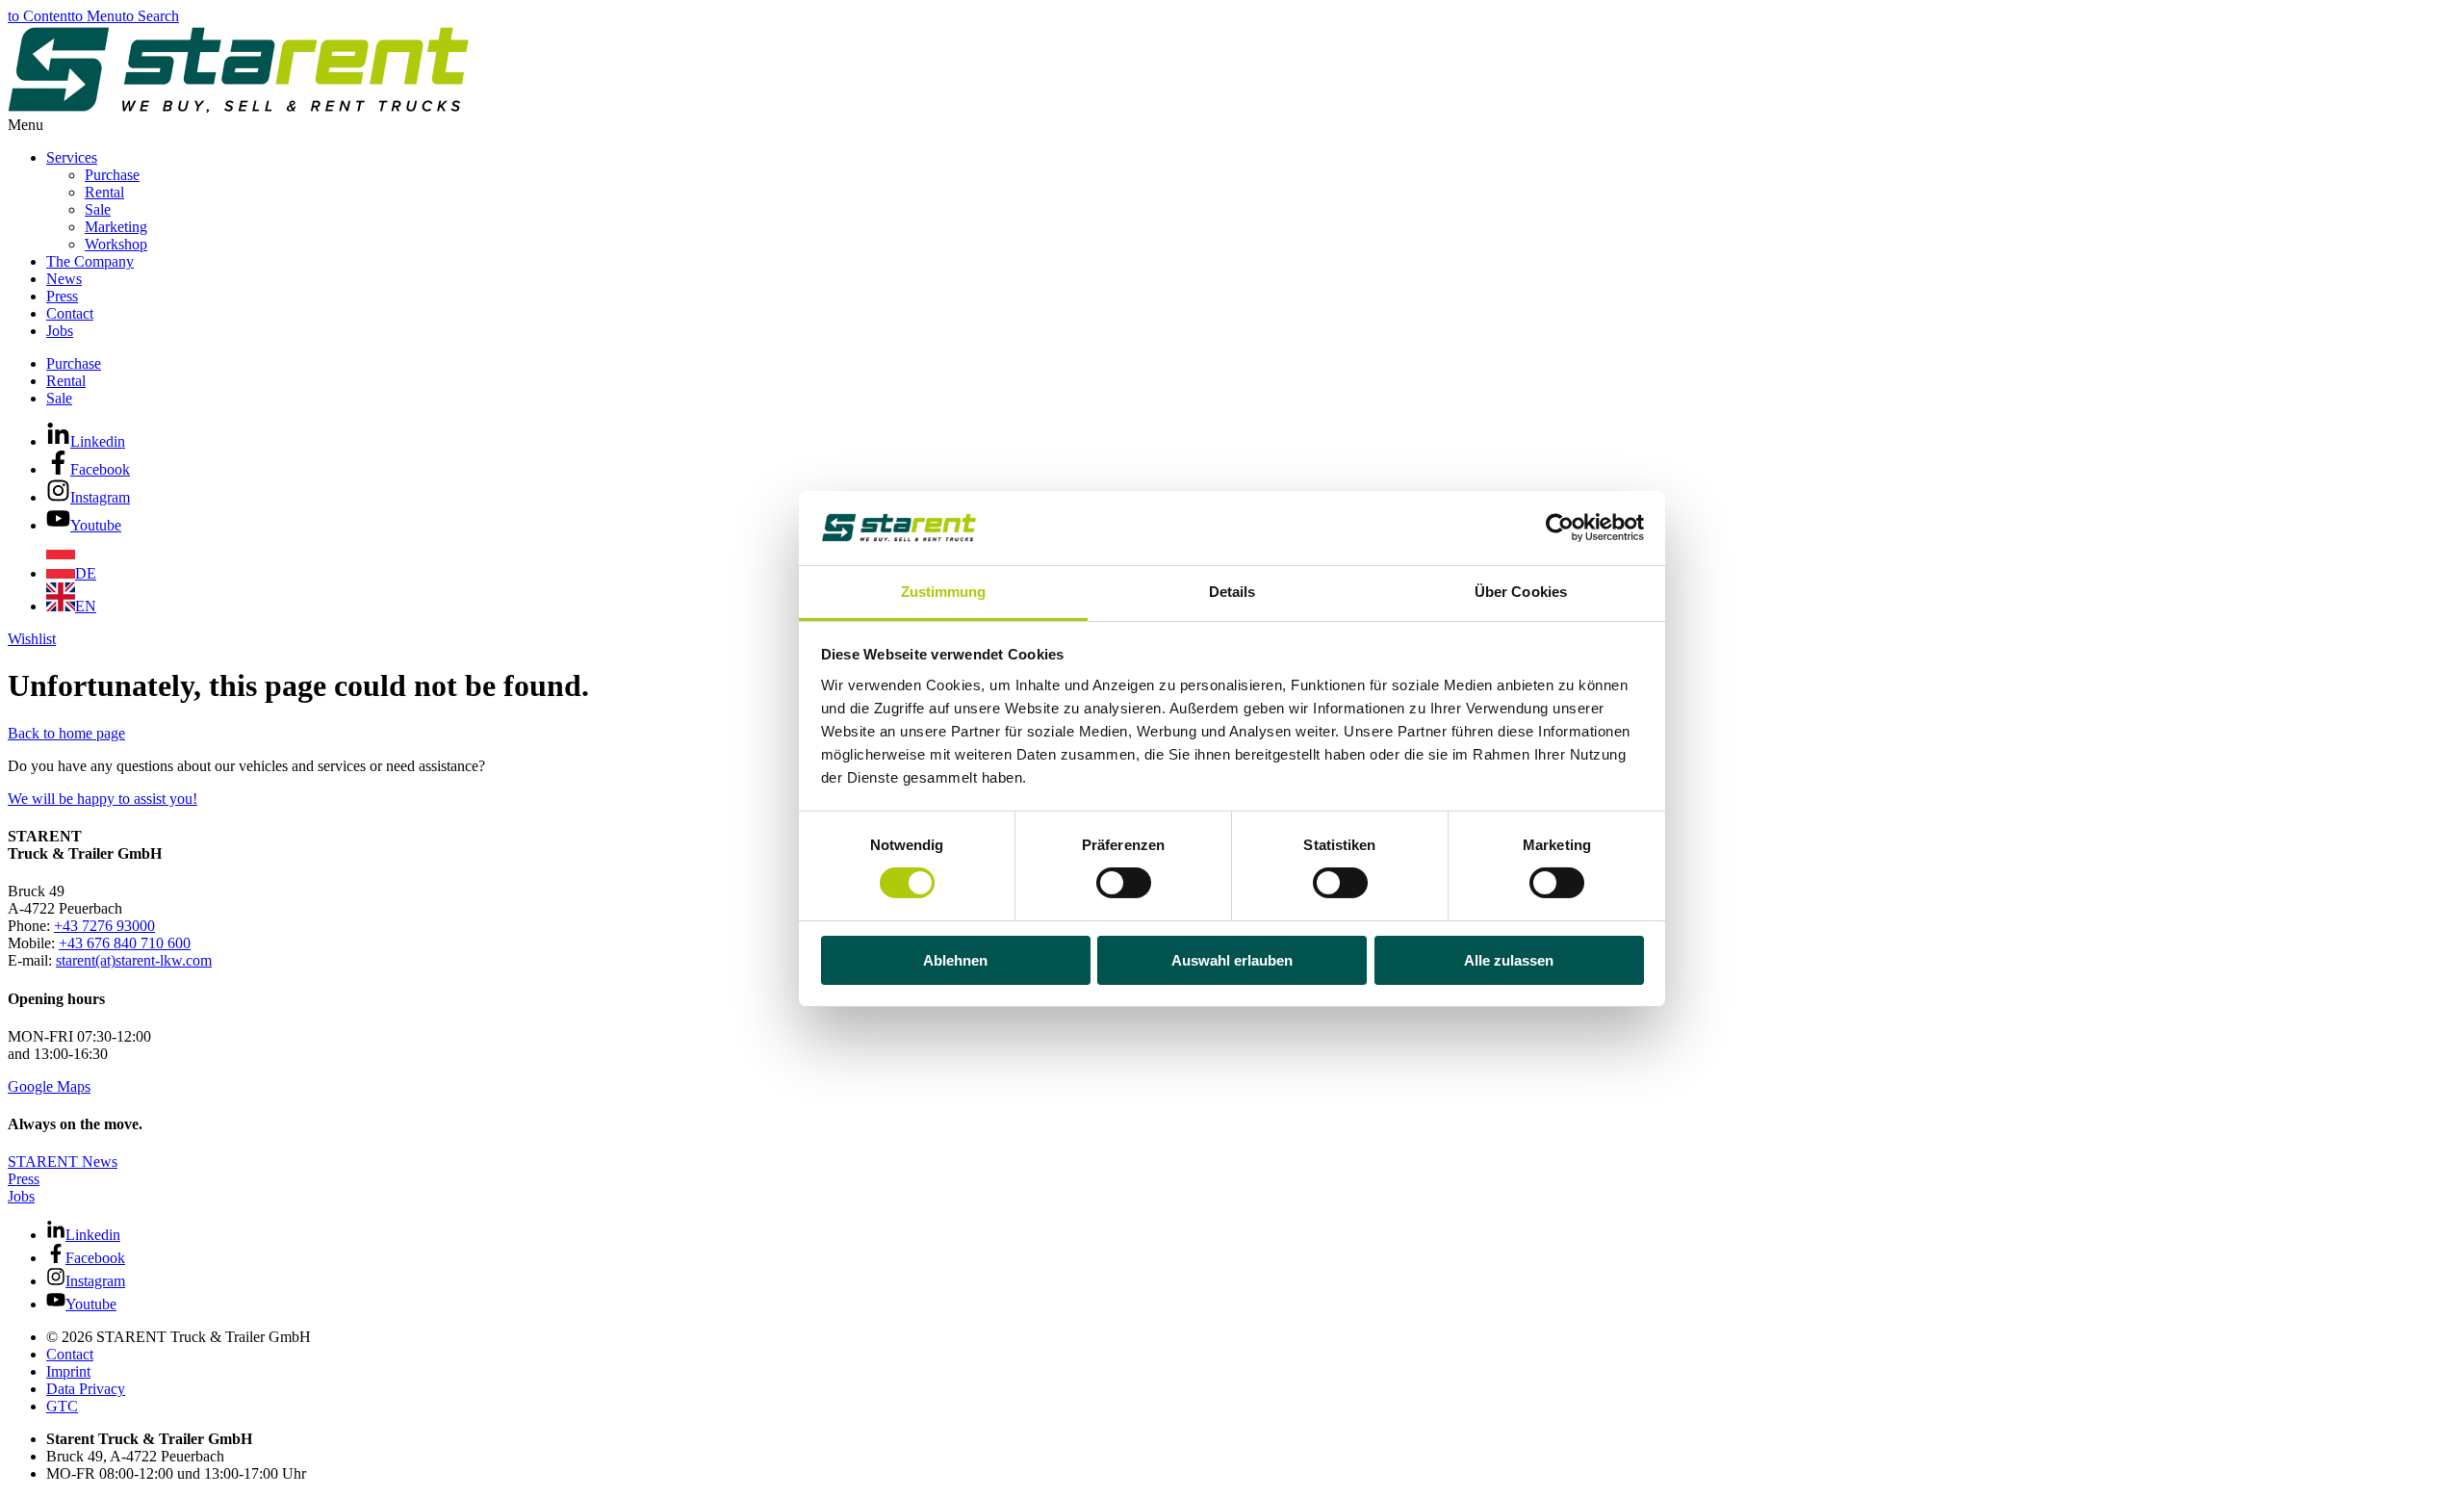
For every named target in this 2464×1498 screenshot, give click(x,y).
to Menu (97, 16)
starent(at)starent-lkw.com (134, 960)
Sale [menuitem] (98, 209)
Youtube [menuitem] (96, 525)
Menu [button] (26, 125)
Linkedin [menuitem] (98, 441)
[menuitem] (71, 573)
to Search (151, 16)
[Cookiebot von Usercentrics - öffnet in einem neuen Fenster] (1560, 528)
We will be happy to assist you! (103, 799)
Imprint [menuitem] (68, 1371)
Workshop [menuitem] (116, 244)
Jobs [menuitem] (60, 331)
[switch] (1124, 883)
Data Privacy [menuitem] (86, 1389)
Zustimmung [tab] (944, 592)
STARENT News (63, 1162)
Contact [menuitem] (70, 313)
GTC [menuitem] (62, 1406)
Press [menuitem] (62, 296)
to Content (39, 16)
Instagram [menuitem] (100, 497)
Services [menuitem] (72, 157)
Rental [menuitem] (104, 192)
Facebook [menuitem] (100, 469)
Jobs (21, 1196)
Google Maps (49, 1086)
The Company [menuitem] (90, 261)
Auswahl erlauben (1232, 960)
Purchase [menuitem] (112, 175)
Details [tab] (1232, 592)
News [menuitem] (64, 279)
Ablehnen (955, 960)
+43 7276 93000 (104, 926)
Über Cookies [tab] (1521, 592)
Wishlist (32, 639)
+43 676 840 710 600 (125, 943)
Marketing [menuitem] (116, 227)
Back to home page (66, 733)
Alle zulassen (1509, 960)
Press (24, 1179)
